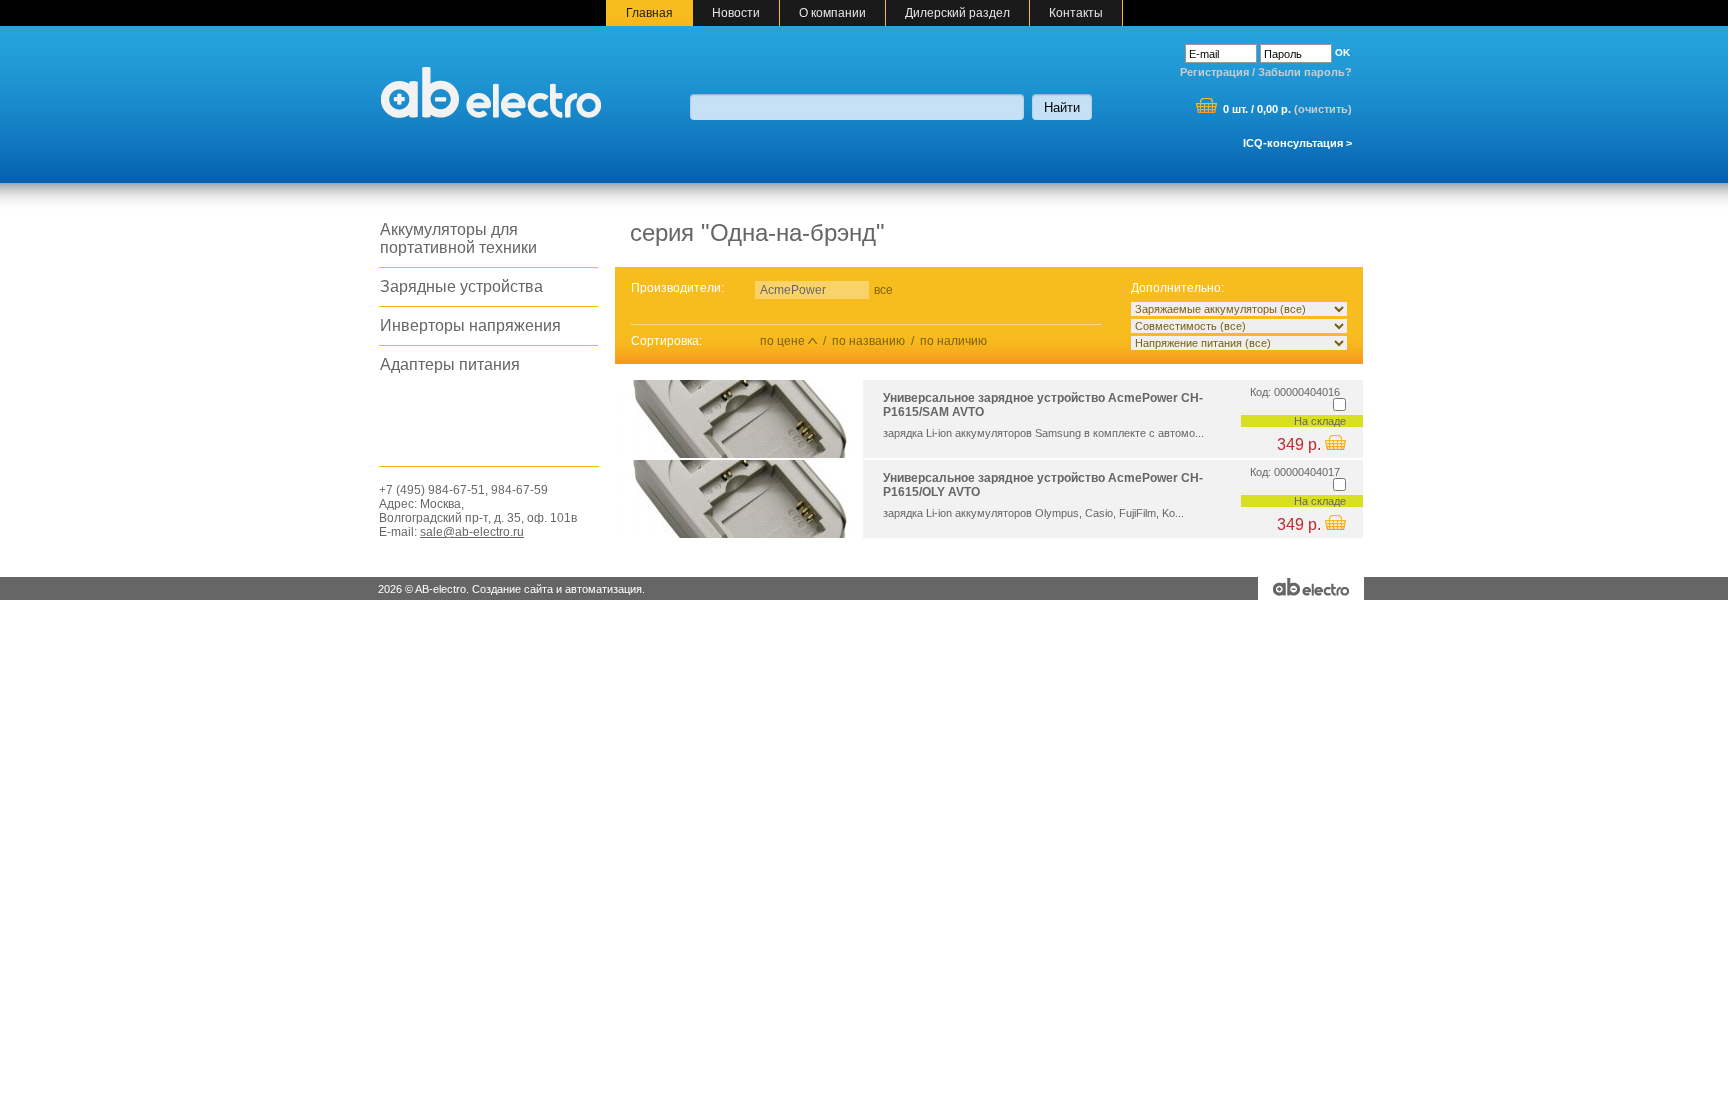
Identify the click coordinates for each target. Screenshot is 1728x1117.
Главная (649, 13)
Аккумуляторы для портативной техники (458, 238)
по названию (868, 341)
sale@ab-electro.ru (472, 532)
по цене (782, 341)
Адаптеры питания (450, 364)
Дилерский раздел (957, 13)
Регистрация (1214, 72)
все (883, 290)
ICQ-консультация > (1297, 143)
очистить (1323, 109)
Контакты (1076, 13)
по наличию (953, 341)
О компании (832, 13)
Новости (736, 13)
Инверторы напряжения (470, 325)
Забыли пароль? (1305, 72)
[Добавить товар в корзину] (1335, 446)
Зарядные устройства (461, 286)
